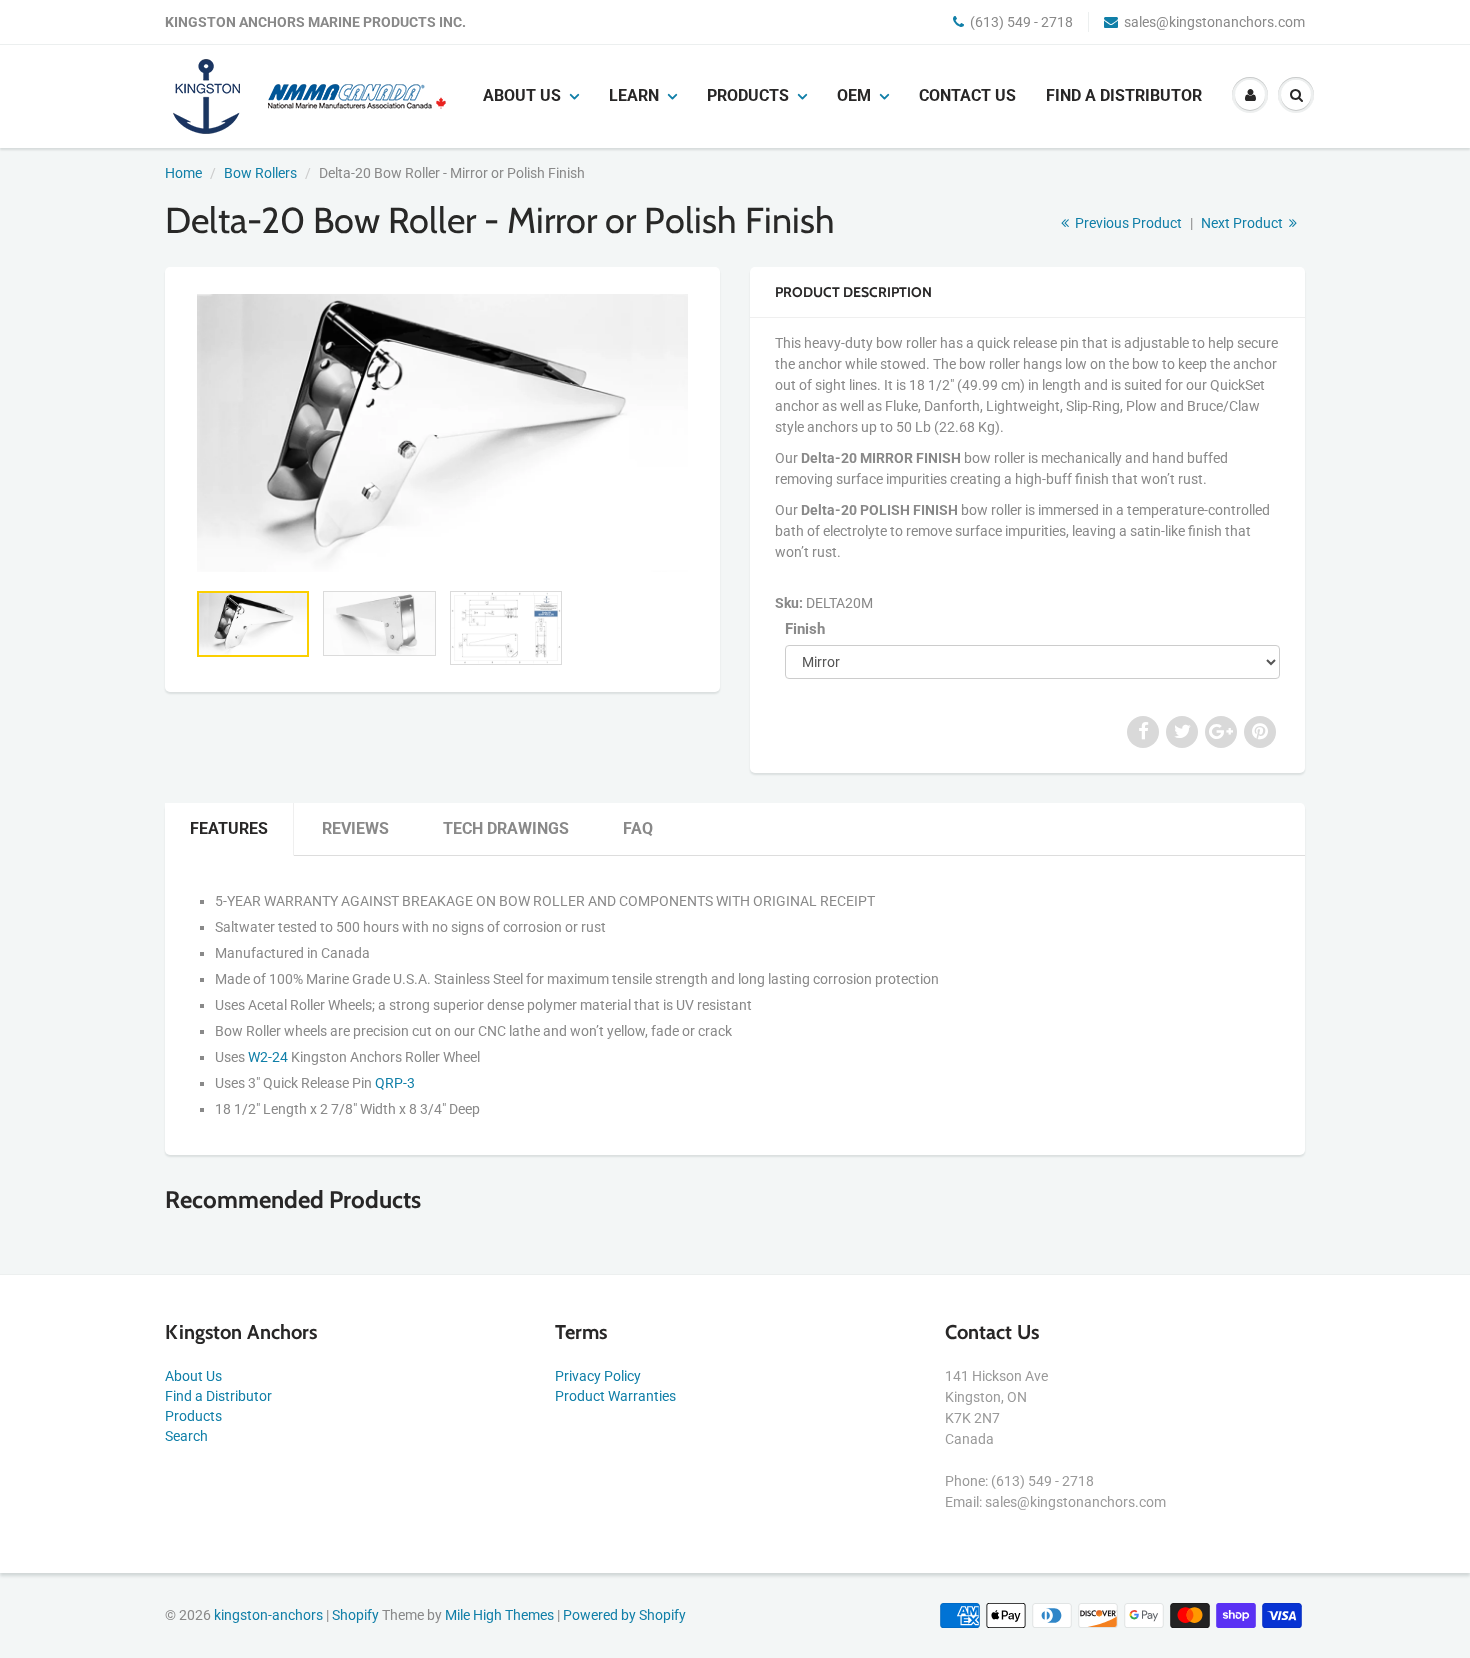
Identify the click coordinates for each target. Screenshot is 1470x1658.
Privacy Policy (598, 1376)
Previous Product (1127, 223)
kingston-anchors (268, 1615)
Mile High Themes (499, 1615)
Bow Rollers (260, 173)
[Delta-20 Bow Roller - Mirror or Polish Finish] (442, 433)
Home (183, 173)
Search (186, 1436)
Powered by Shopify (624, 1615)
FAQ (638, 828)
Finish (805, 629)
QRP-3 (395, 1083)
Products (748, 95)
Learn (634, 95)
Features (229, 828)
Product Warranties (615, 1396)
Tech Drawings (506, 828)
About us (522, 95)
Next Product (1243, 223)
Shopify (355, 1615)
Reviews (355, 828)
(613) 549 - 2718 (1021, 22)
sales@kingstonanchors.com (1214, 22)
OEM (854, 95)
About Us (193, 1376)
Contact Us (967, 95)
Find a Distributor (1124, 95)
